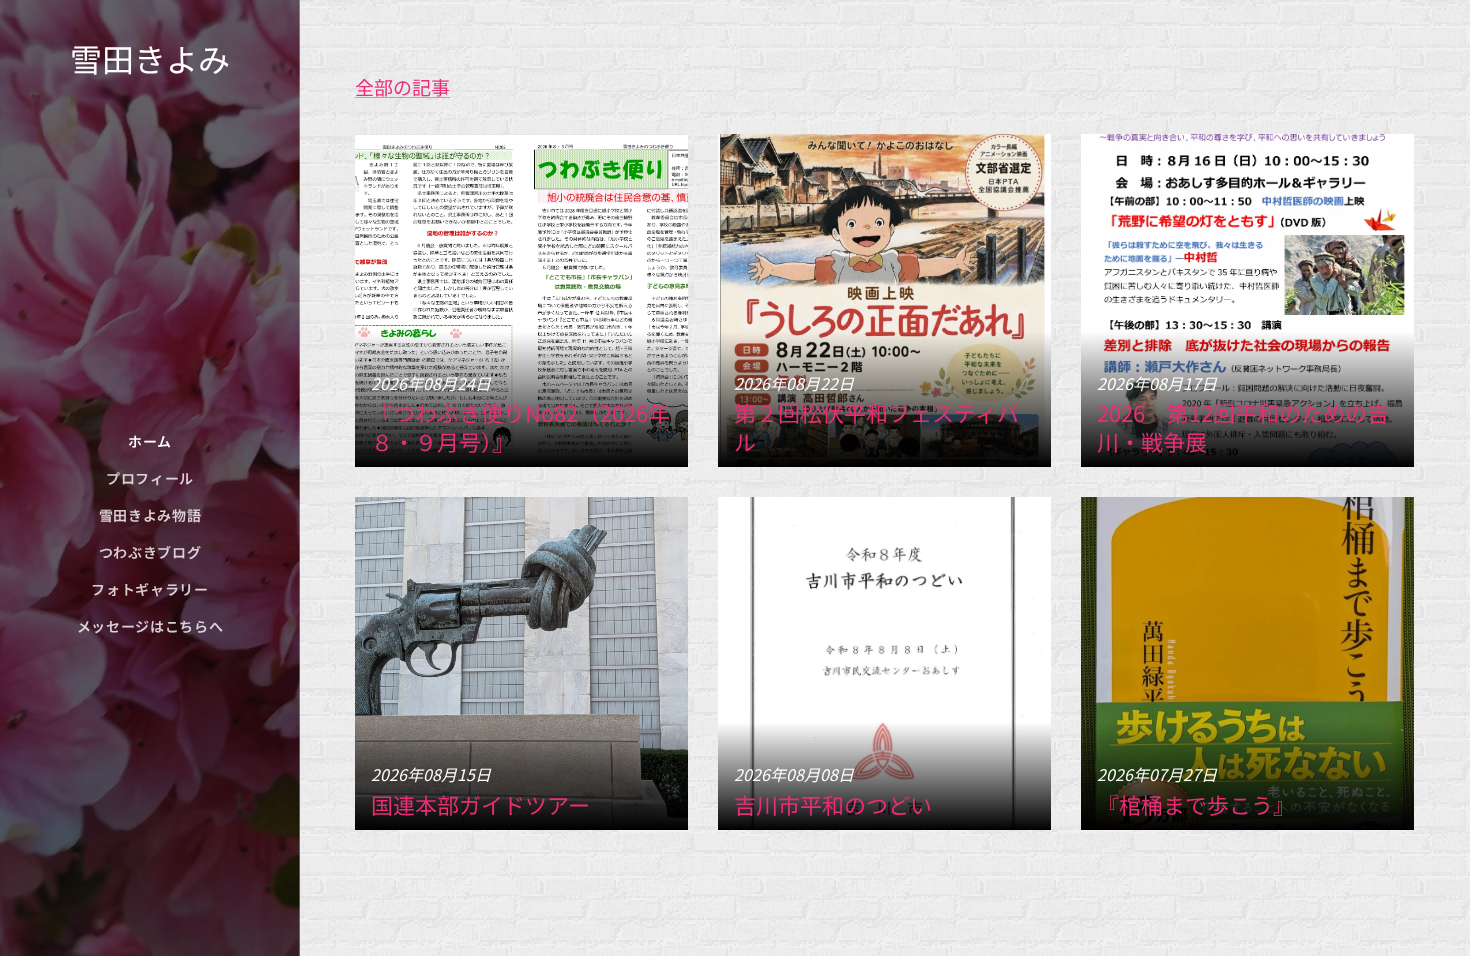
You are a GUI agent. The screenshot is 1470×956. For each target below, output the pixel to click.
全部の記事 (402, 86)
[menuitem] (150, 441)
